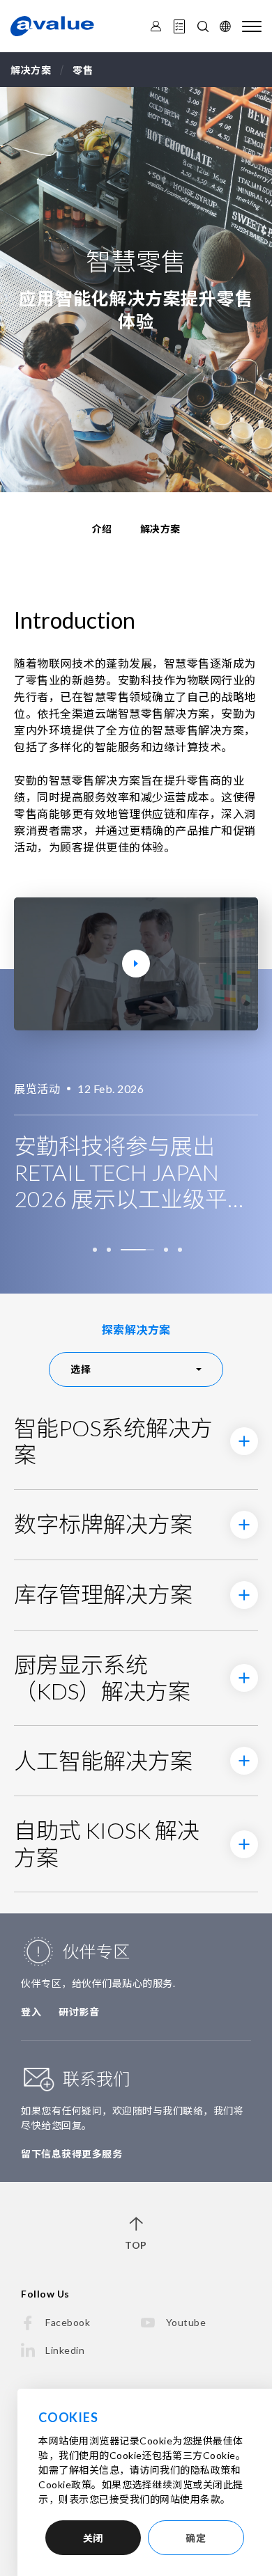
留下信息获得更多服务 (71, 2154)
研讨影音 (79, 2012)
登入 (31, 2012)
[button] (97, 1250)
